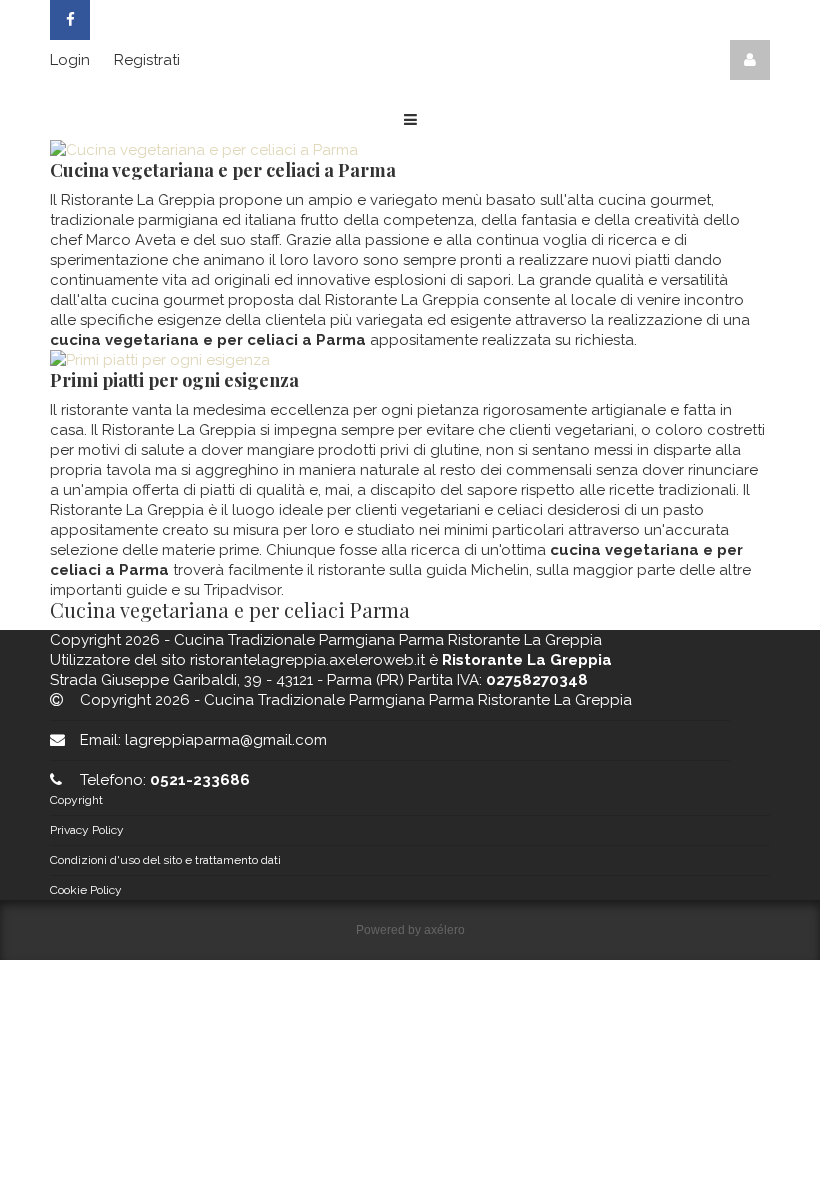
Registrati (147, 60)
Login (70, 60)
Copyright (76, 800)
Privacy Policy (87, 830)
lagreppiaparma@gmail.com (226, 740)
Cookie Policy (86, 890)
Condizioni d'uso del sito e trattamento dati (165, 860)
